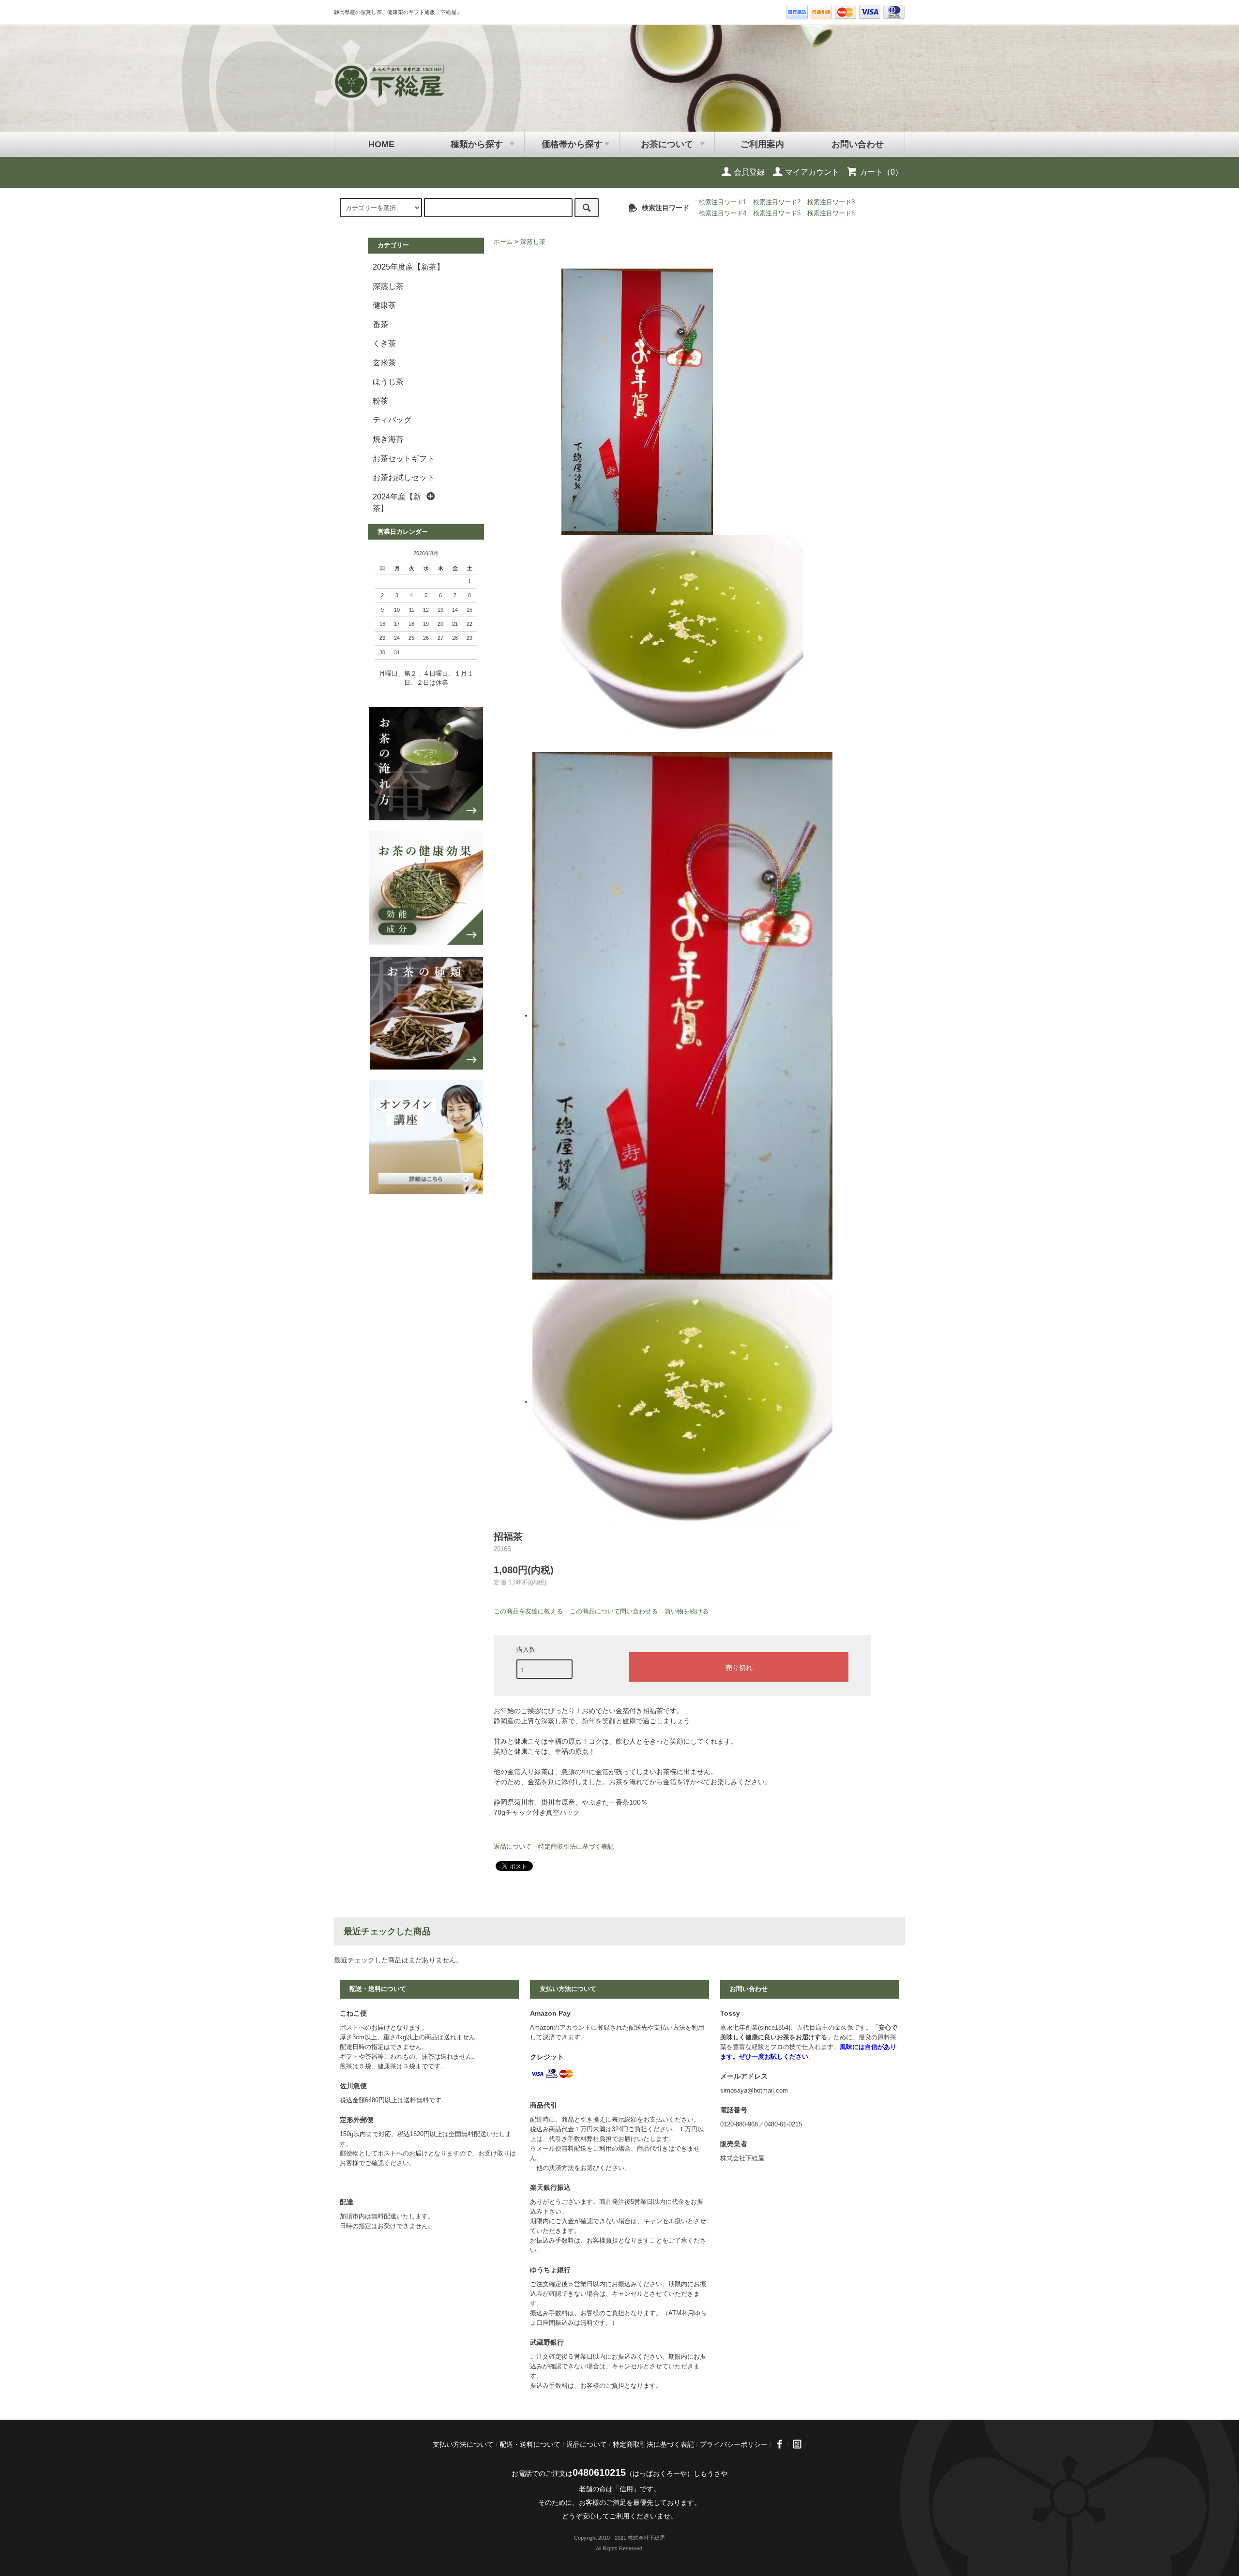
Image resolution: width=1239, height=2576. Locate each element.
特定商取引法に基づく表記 (576, 1846)
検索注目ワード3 (831, 202)
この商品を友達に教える (528, 1611)
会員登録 (748, 172)
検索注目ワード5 (777, 213)
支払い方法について (463, 2444)
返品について (513, 1846)
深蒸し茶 (533, 242)
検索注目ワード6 (831, 213)
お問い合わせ (858, 144)
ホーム (503, 242)
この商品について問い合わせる (614, 1611)
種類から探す (477, 144)
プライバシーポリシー (734, 2444)
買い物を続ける (687, 1611)
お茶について (667, 144)
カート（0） (880, 172)
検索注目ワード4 (723, 213)
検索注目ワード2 (777, 202)
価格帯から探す (572, 144)
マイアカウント (811, 172)
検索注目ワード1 (723, 202)
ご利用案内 (762, 144)
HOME (381, 144)
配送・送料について (530, 2444)
